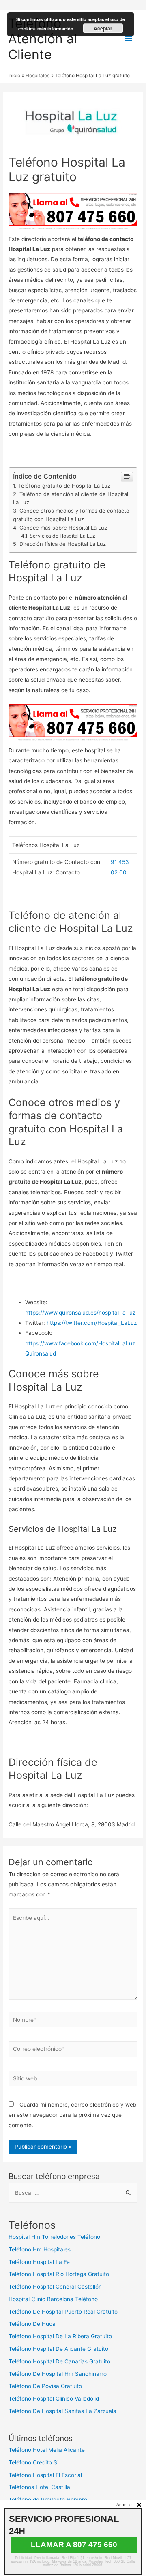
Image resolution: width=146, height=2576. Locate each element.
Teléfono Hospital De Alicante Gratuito (58, 2349)
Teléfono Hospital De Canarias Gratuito (59, 2361)
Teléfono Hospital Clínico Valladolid (54, 2399)
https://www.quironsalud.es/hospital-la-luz (80, 1313)
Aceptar (103, 28)
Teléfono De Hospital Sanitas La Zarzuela (62, 2411)
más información (55, 29)
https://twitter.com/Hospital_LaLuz (92, 1323)
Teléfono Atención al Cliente (43, 39)
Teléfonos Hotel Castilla (39, 2487)
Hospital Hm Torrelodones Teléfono (54, 2237)
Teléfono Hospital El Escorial (45, 2475)
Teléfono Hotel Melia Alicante (47, 2450)
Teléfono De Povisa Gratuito (45, 2386)
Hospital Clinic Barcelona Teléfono (53, 2299)
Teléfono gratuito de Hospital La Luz (64, 486)
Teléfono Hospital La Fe (39, 2262)
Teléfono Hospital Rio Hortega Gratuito (59, 2274)
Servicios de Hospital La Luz (62, 536)
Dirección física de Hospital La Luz (63, 544)
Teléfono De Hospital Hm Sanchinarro (58, 2374)
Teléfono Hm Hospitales (40, 2249)
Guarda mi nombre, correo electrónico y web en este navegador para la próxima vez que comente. (72, 2115)
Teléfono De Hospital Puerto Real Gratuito (63, 2312)
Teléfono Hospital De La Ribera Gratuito (60, 2336)
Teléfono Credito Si (33, 2462)
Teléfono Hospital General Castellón (55, 2287)
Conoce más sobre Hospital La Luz (63, 528)
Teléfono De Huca (32, 2324)
